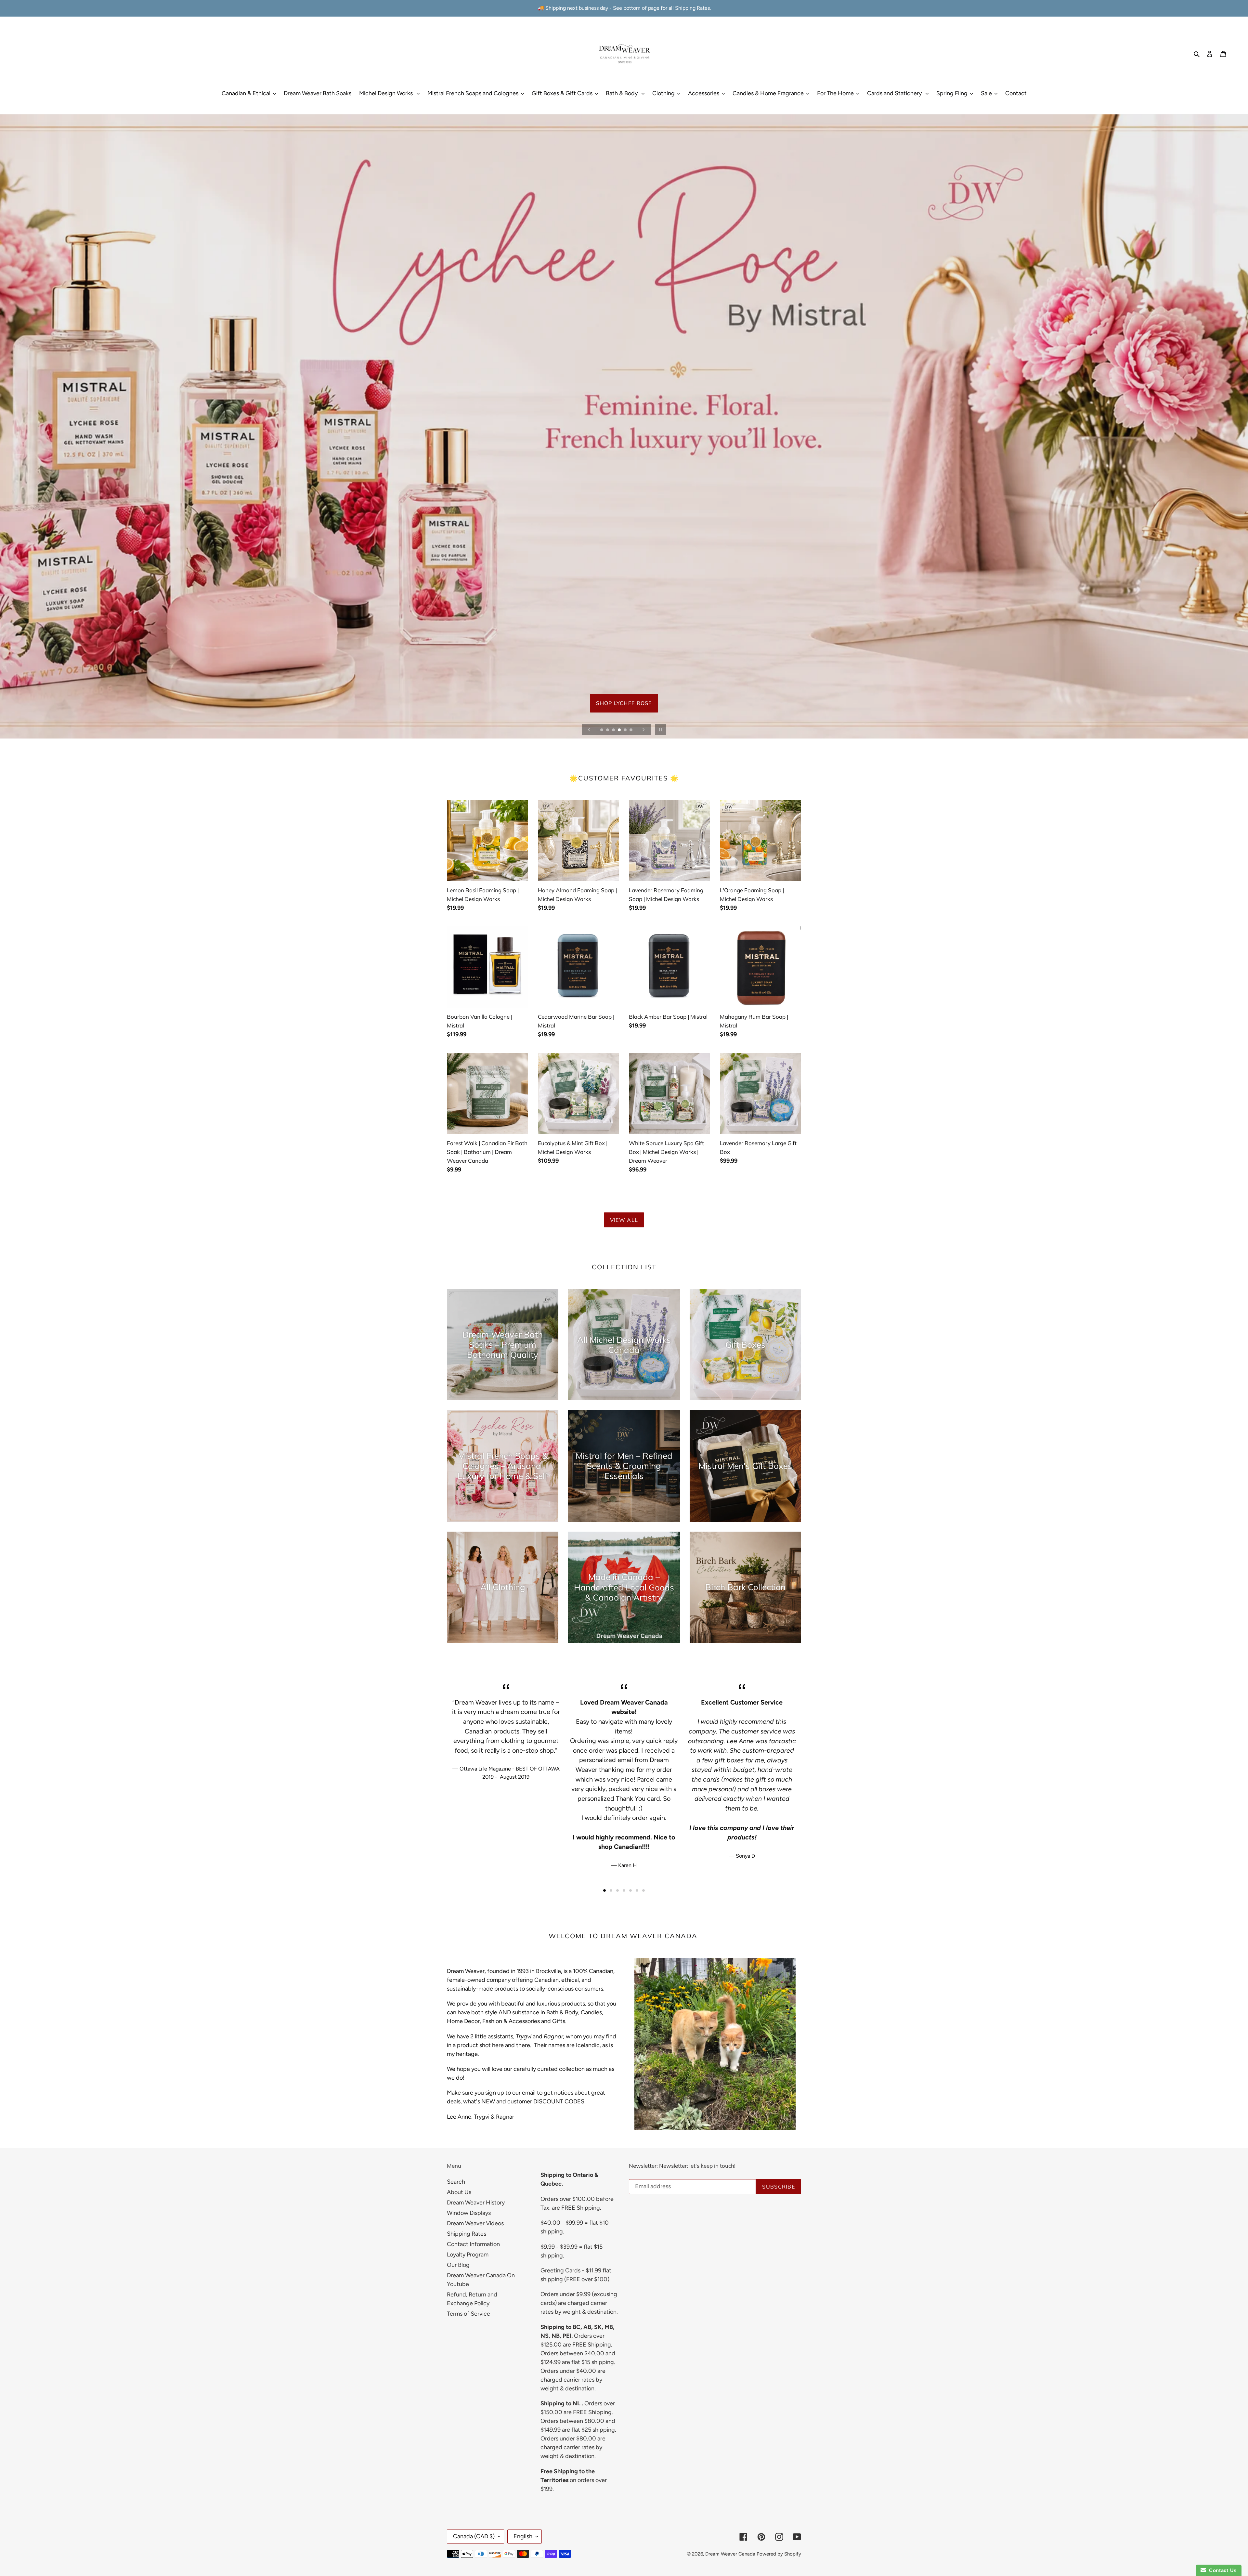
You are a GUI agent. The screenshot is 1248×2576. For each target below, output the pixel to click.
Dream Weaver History (476, 2203)
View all (624, 1220)
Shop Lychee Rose (624, 716)
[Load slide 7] (643, 1890)
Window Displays (469, 2213)
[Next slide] (643, 730)
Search (456, 2182)
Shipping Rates (467, 2234)
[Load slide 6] (631, 730)
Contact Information (473, 2244)
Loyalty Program (468, 2255)
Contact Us (1221, 2570)
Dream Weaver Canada (730, 2554)
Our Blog (458, 2265)
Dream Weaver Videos (475, 2223)
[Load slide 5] (626, 730)
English (523, 2536)
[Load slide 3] (614, 730)
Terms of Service (468, 2314)
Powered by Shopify (779, 2554)
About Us (459, 2192)
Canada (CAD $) (474, 2536)
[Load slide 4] (620, 730)
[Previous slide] (589, 730)
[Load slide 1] (602, 730)
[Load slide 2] (608, 730)
